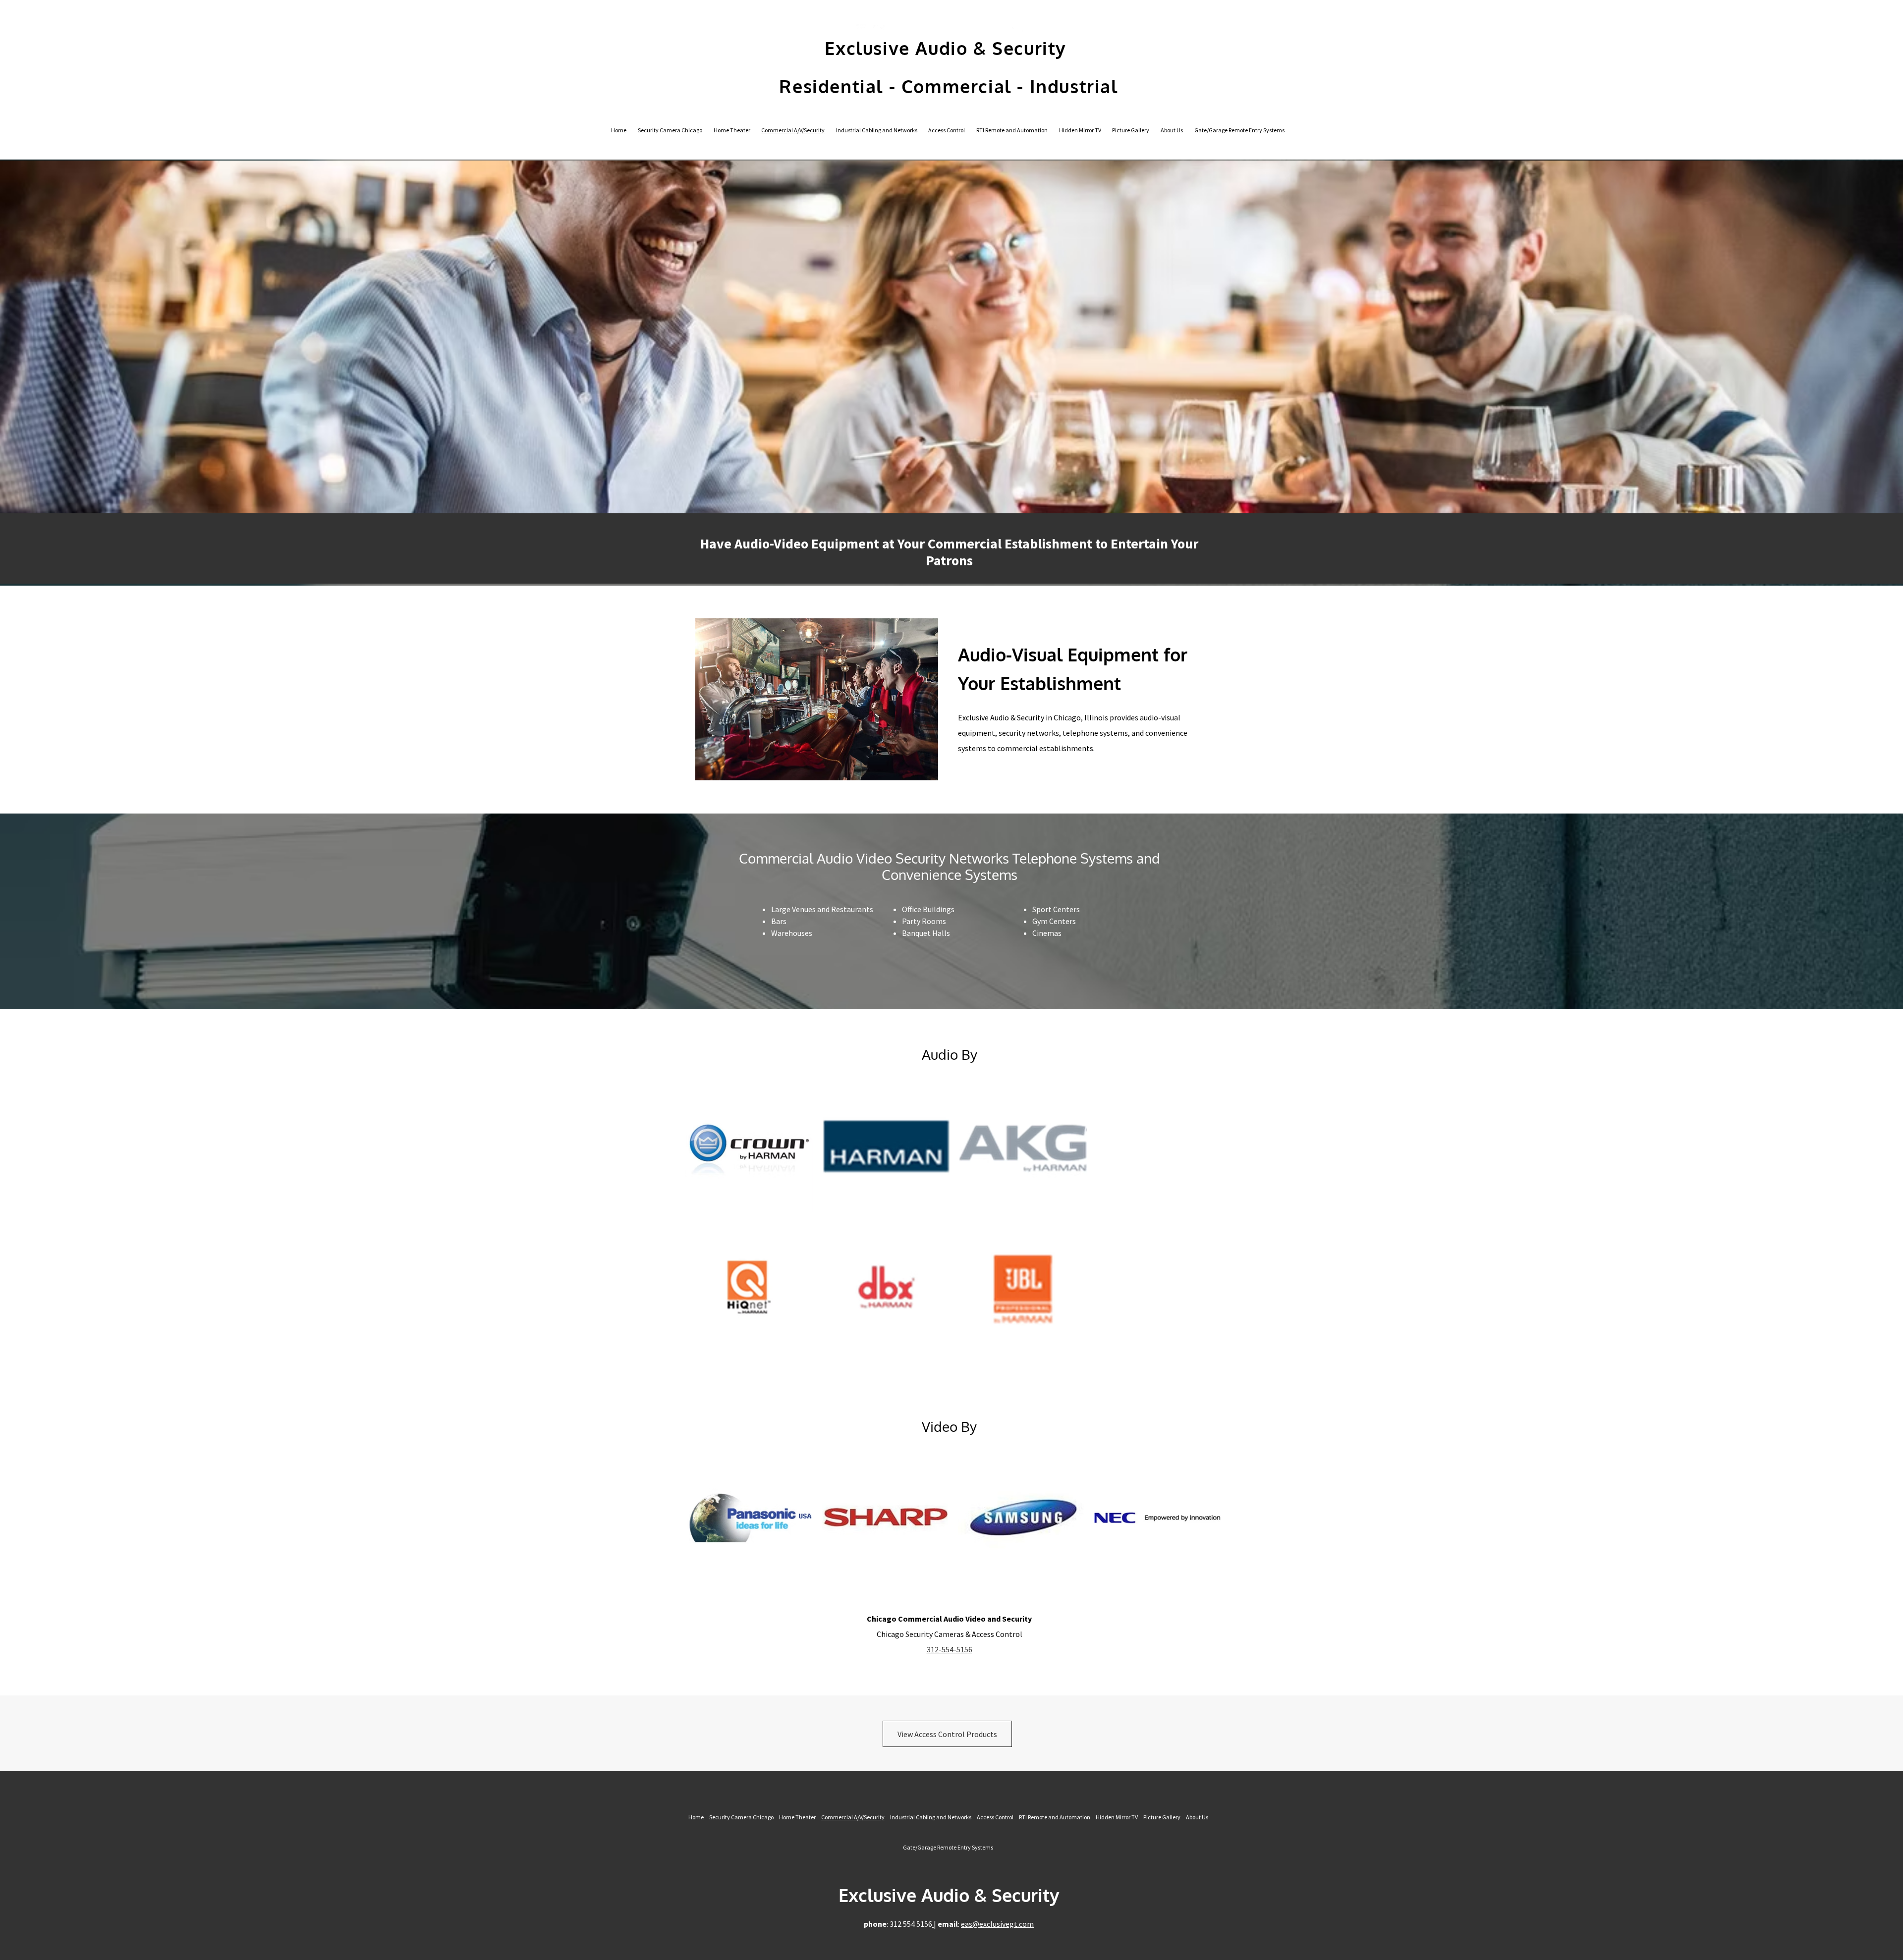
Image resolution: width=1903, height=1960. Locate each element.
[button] (749, 1148)
